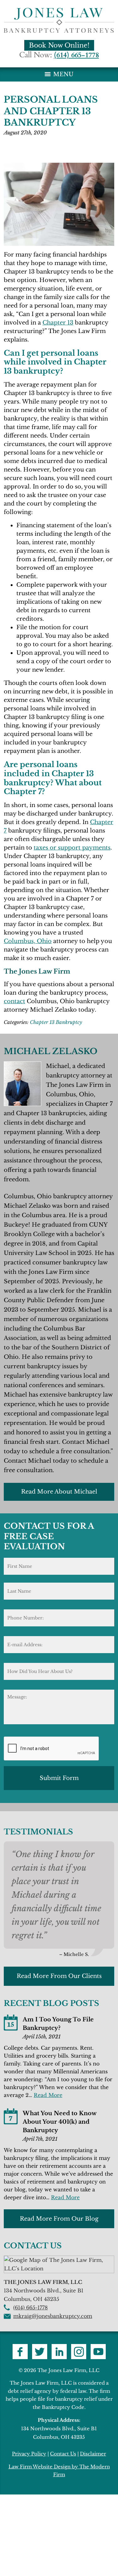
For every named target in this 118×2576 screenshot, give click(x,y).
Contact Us (63, 2454)
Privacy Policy (29, 2454)
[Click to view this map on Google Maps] (59, 2268)
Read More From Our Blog (59, 2219)
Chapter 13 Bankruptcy (56, 1022)
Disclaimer (93, 2454)
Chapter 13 (58, 323)
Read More (48, 2095)
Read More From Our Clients (59, 1976)
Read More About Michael (59, 1492)
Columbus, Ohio (28, 941)
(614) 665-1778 (76, 55)
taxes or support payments (72, 848)
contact (14, 1001)
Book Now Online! (59, 45)
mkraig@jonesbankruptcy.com (53, 2316)
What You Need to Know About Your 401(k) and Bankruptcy (59, 2122)
